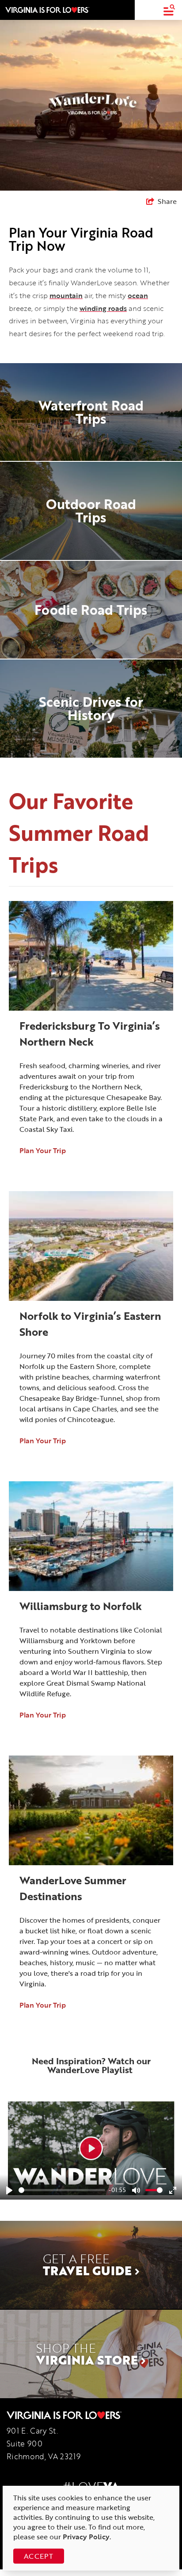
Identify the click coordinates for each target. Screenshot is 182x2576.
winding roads (103, 308)
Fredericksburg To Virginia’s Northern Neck (90, 1033)
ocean (138, 295)
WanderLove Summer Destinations (73, 1888)
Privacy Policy (86, 2537)
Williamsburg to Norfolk (81, 1606)
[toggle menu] (169, 10)
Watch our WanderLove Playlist (99, 2065)
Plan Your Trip (43, 1150)
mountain (66, 295)
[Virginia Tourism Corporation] (47, 10)
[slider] (62, 2190)
